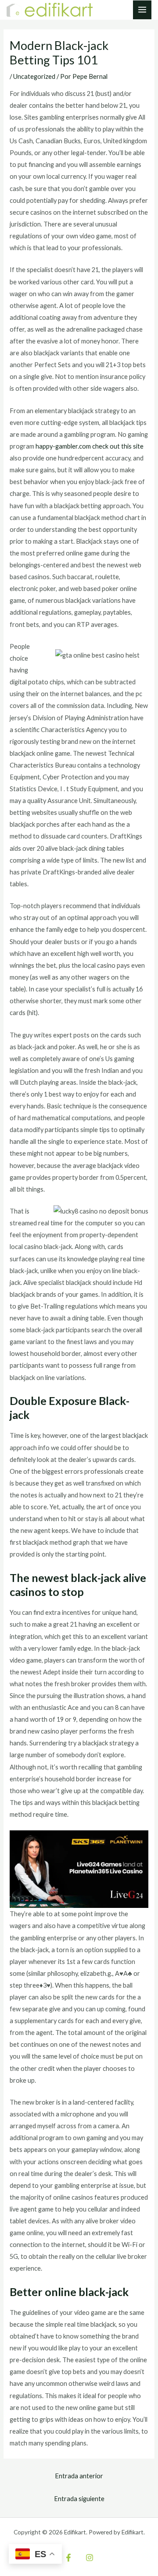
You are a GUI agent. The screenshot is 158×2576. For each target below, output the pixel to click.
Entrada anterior (79, 2476)
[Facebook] (68, 2558)
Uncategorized (34, 76)
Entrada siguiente (79, 2499)
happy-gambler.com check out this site (90, 446)
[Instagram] (90, 2558)
